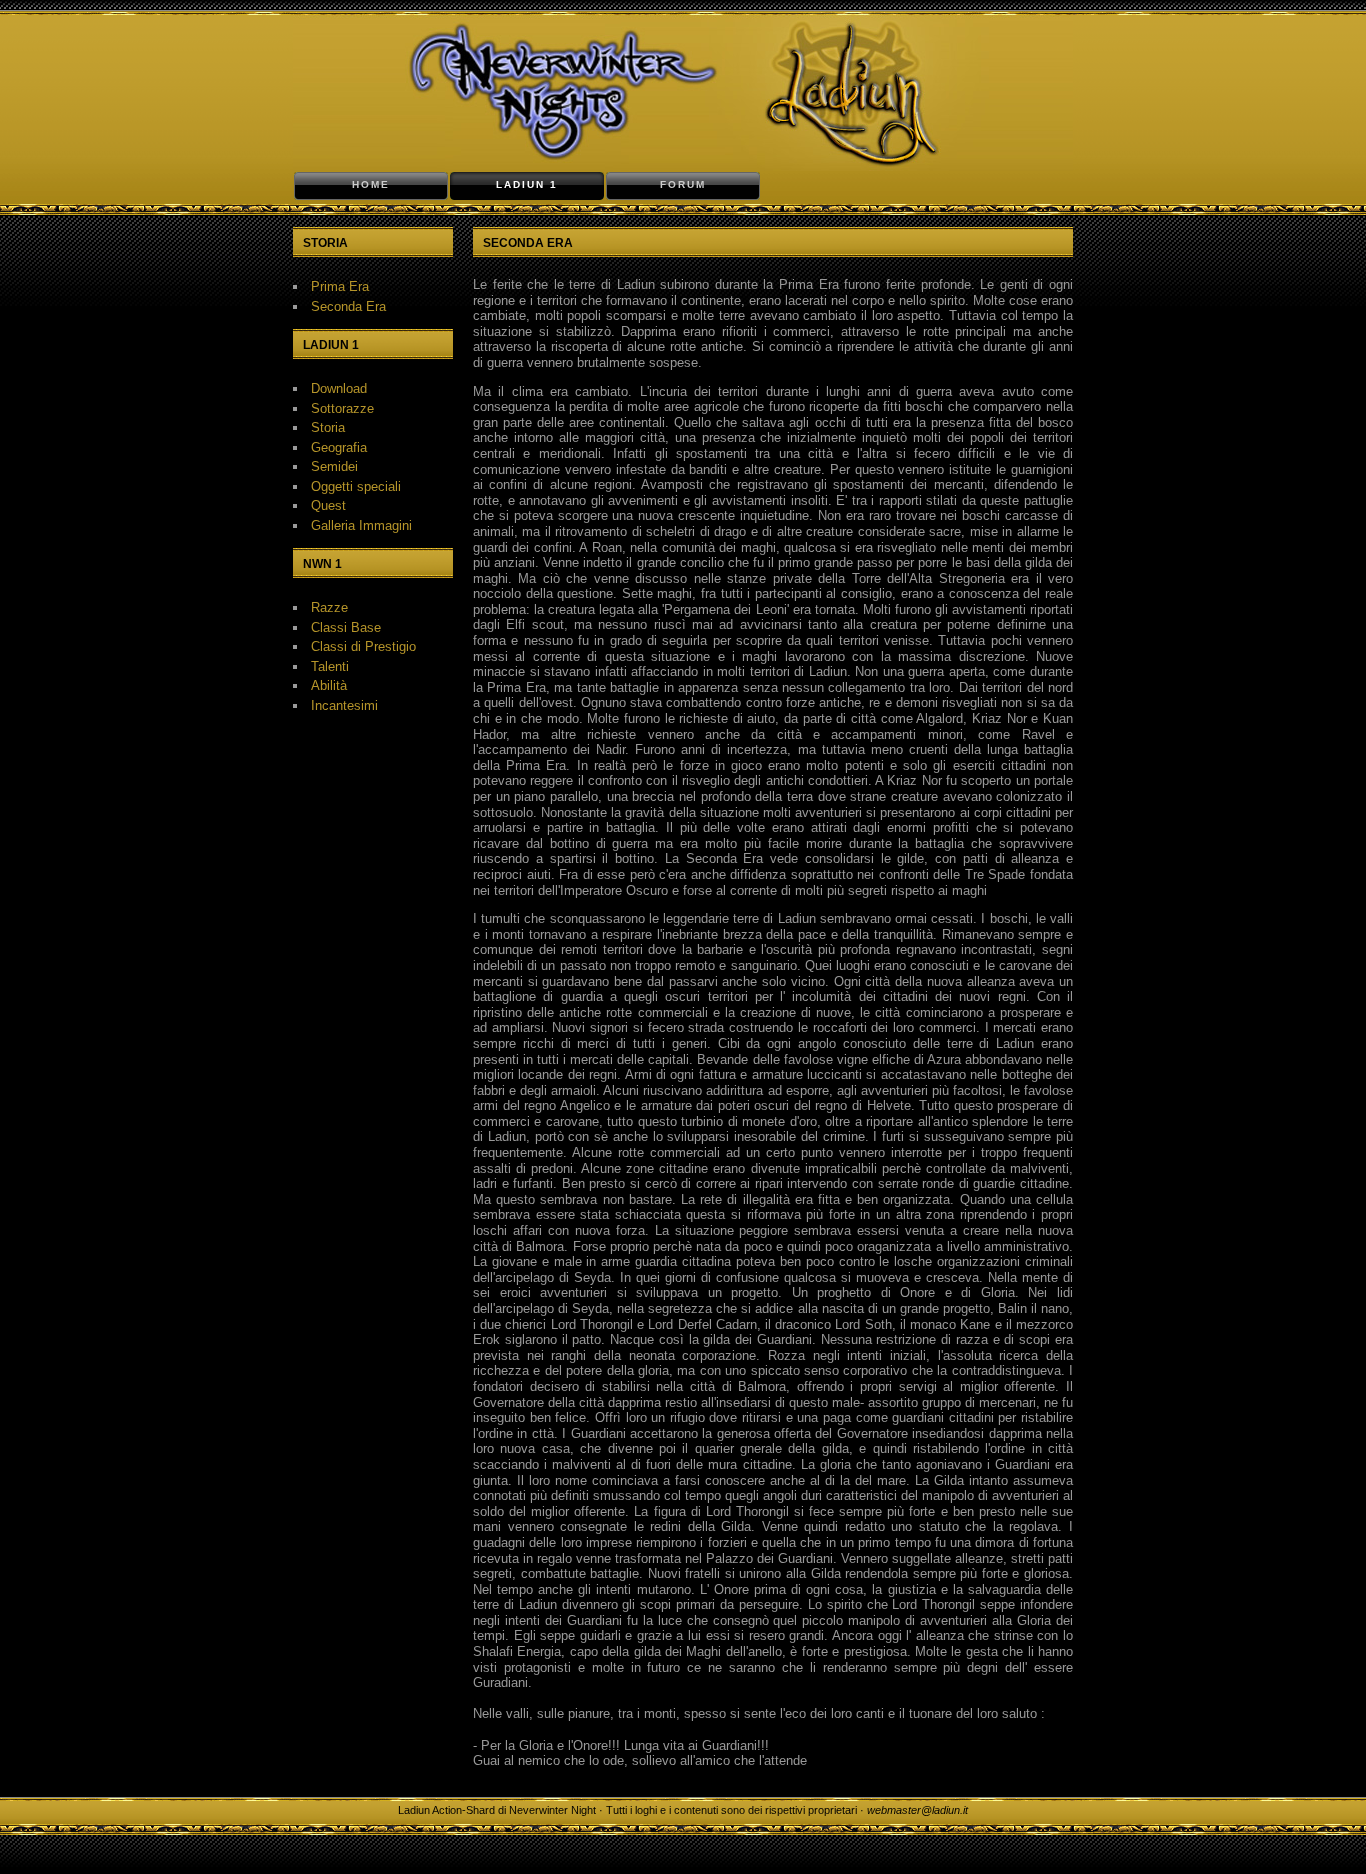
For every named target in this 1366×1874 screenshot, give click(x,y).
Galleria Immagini (361, 525)
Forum (683, 184)
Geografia (339, 447)
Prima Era (340, 286)
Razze (329, 607)
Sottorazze (342, 408)
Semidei (334, 466)
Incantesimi (344, 705)
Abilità (329, 685)
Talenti (330, 666)
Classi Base (346, 627)
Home (371, 184)
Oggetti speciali (356, 486)
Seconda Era (348, 306)
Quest (328, 505)
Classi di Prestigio (363, 646)
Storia (328, 427)
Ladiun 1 (527, 184)
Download (339, 388)
